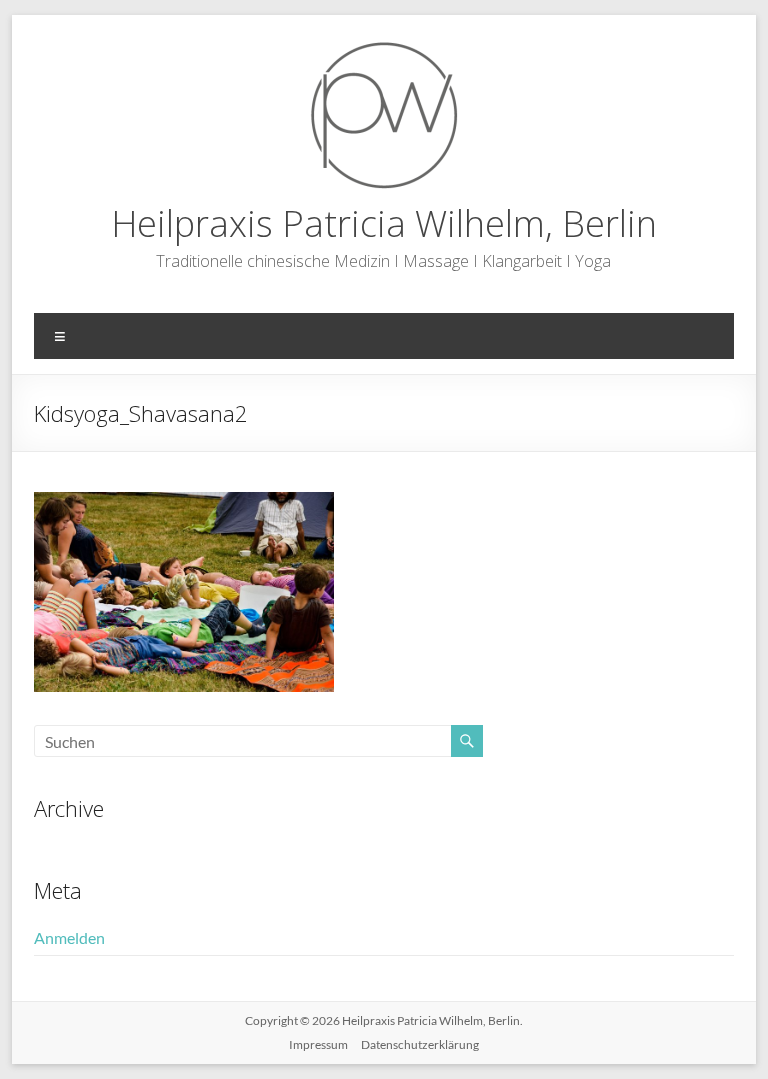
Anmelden (69, 937)
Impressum (318, 1044)
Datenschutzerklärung (420, 1044)
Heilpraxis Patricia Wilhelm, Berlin (384, 223)
